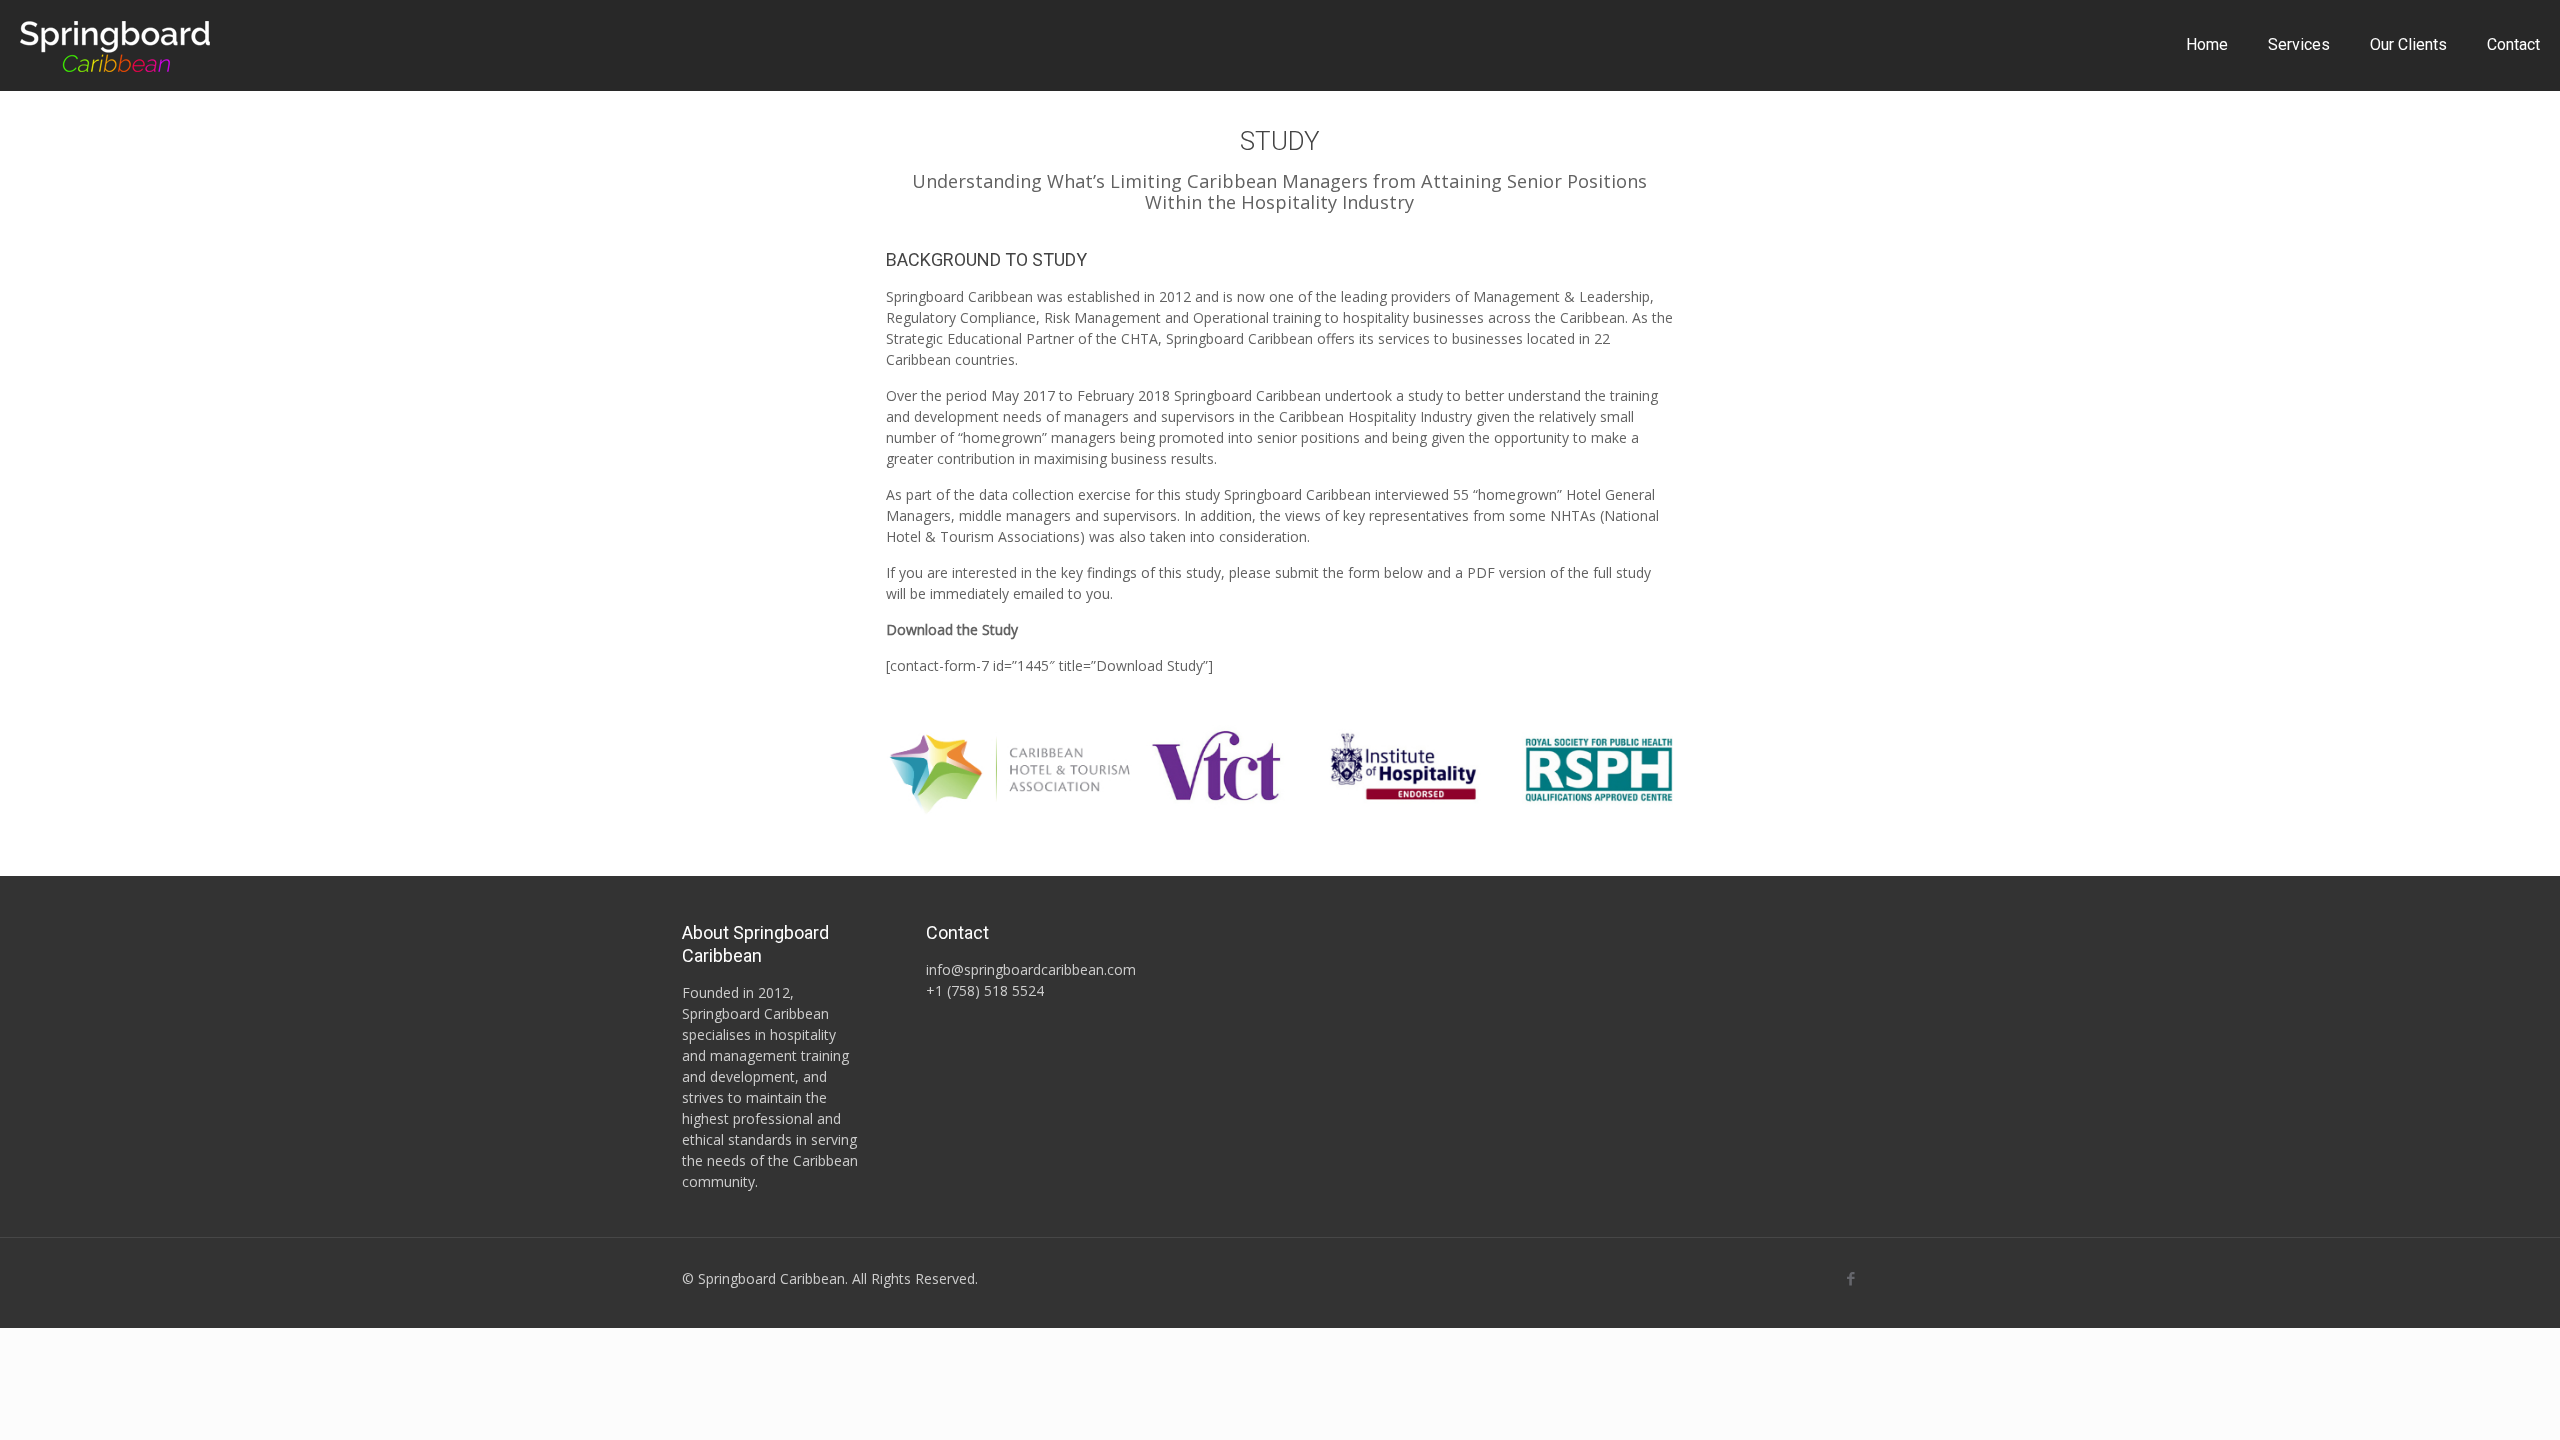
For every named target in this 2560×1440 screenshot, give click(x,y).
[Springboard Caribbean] (115, 45)
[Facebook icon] (1850, 1278)
